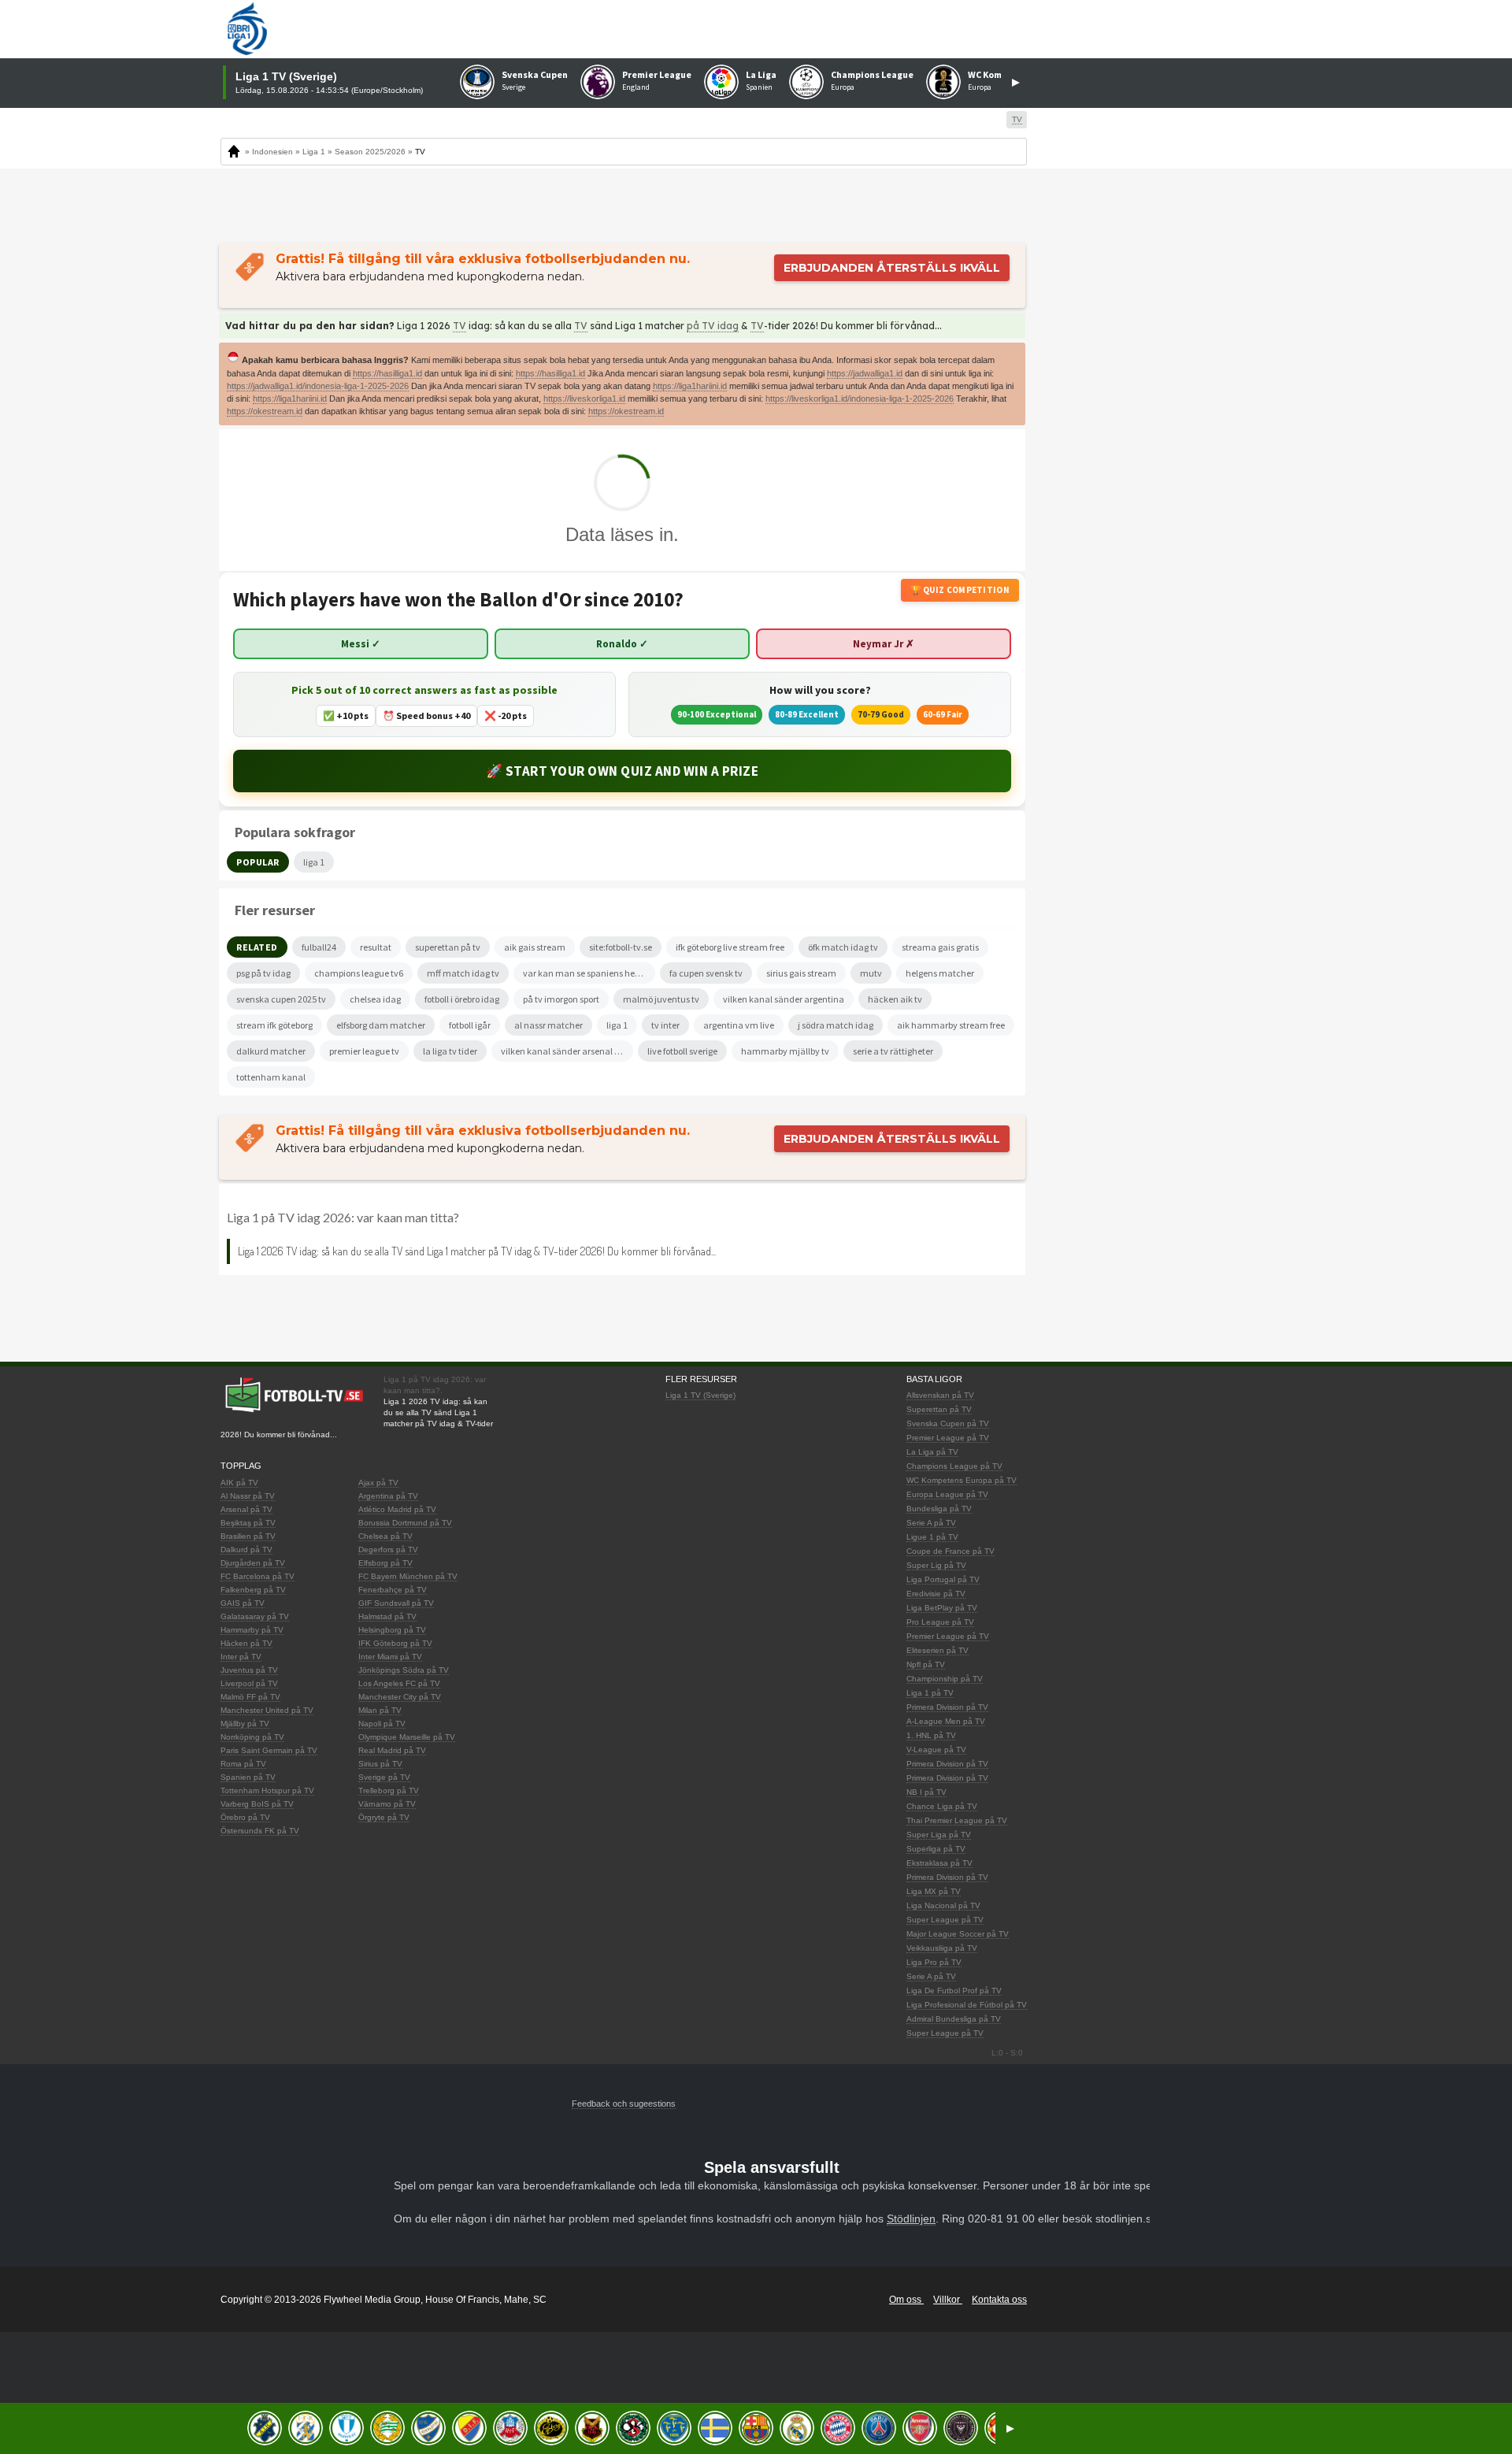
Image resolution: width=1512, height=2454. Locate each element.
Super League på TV (945, 1920)
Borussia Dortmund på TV (405, 1523)
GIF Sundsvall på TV (396, 1603)
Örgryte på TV (384, 1817)
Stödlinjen (911, 2219)
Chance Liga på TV (942, 1806)
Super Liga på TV (939, 1835)
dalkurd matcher (271, 1051)
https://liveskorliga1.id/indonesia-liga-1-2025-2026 (860, 398)
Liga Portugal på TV (943, 1579)
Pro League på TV (940, 1622)
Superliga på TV (936, 1849)
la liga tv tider (450, 1051)
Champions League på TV (954, 1466)
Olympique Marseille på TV (407, 1737)
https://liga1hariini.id (690, 386)
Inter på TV (241, 1657)
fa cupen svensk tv (706, 973)
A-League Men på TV (946, 1721)
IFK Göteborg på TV (395, 1643)
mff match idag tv (463, 973)
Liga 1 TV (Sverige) (700, 1395)
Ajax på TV (378, 1483)
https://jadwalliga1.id (865, 373)
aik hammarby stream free (951, 1025)
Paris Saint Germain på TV (269, 1750)
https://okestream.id (265, 411)
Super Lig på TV (936, 1565)
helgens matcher (940, 973)
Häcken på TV (246, 1643)
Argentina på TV (388, 1496)
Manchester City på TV (400, 1697)
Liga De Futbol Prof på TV (954, 1991)
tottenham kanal (271, 1077)
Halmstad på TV (387, 1616)
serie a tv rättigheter (893, 1051)
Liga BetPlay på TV (942, 1608)
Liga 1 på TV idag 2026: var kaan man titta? (343, 1217)
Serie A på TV (931, 1523)
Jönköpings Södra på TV (404, 1670)
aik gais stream (535, 947)
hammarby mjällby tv (785, 1051)
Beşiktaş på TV (248, 1523)
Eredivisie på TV (936, 1594)
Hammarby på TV (252, 1630)
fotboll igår (470, 1025)
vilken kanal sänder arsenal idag (567, 1051)
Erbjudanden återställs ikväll (892, 268)
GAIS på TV (243, 1603)
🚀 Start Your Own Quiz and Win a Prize (623, 771)
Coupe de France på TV (951, 1551)
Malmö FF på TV (250, 1697)
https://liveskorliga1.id (584, 398)
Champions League (872, 74)
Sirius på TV (380, 1764)
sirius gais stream (801, 973)
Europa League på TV (947, 1494)
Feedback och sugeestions (624, 2104)
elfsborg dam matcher (381, 1025)
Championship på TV (945, 1679)
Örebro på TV (245, 1817)
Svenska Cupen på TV (948, 1423)
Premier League (657, 74)
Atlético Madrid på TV (397, 1509)
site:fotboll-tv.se (621, 947)
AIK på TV (239, 1483)
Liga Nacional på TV (943, 1905)
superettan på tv (448, 947)
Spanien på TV (248, 1777)
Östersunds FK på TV (260, 1831)
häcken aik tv (895, 999)
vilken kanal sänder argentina (784, 999)
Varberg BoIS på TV (257, 1804)
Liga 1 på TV (930, 1693)
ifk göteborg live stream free (730, 947)
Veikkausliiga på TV (942, 1948)
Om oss (906, 2300)
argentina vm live (739, 1025)
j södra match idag (836, 1025)
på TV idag (713, 326)
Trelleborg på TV (389, 1790)
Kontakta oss (999, 2300)
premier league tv (364, 1051)
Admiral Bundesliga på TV (954, 2019)
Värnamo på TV (387, 1804)
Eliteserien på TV (938, 1650)
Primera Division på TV (947, 1707)
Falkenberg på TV (253, 1590)
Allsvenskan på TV (940, 1395)
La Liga (761, 74)
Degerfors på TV (388, 1550)
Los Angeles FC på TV (399, 1683)
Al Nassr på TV (248, 1496)
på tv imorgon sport (561, 999)
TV (460, 326)
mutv (871, 973)
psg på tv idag (263, 973)
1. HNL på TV (931, 1735)
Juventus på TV (249, 1670)
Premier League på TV (948, 1438)
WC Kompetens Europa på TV (962, 1480)
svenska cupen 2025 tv (281, 999)
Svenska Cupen (535, 74)
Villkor (948, 2300)
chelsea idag (375, 999)
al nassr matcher (548, 1025)
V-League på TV (936, 1750)
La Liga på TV (932, 1452)
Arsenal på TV (246, 1509)
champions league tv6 (359, 973)
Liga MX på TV (934, 1891)
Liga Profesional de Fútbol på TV (967, 2005)
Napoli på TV (382, 1724)
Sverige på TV (384, 1777)
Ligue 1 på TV (932, 1537)
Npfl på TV (926, 1664)
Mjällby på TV (245, 1724)
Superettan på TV (939, 1409)
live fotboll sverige (682, 1051)
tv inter (665, 1025)
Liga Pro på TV (934, 1962)
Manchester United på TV (267, 1710)
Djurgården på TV (253, 1563)
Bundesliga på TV (939, 1509)
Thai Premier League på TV (957, 1820)
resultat (376, 947)
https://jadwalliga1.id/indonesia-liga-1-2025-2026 (318, 386)
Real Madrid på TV (392, 1750)
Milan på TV (380, 1710)
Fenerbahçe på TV (393, 1590)
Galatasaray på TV (255, 1616)
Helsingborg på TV (392, 1630)
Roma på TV (243, 1764)
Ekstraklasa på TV (939, 1863)
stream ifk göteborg (274, 1025)
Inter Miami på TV (390, 1657)
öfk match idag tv (843, 947)
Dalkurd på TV (246, 1550)
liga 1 (617, 1025)
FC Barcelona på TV (258, 1576)
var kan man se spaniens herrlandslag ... (589, 973)
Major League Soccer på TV (958, 1934)
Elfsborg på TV (385, 1563)
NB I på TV (926, 1792)
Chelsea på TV (385, 1536)
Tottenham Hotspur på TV (267, 1790)
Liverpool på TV (249, 1683)
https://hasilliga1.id (387, 373)
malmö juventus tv (661, 999)
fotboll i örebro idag (462, 999)
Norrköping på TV (252, 1737)
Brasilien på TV (248, 1536)
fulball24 (319, 947)
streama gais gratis (940, 947)
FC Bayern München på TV (408, 1576)
